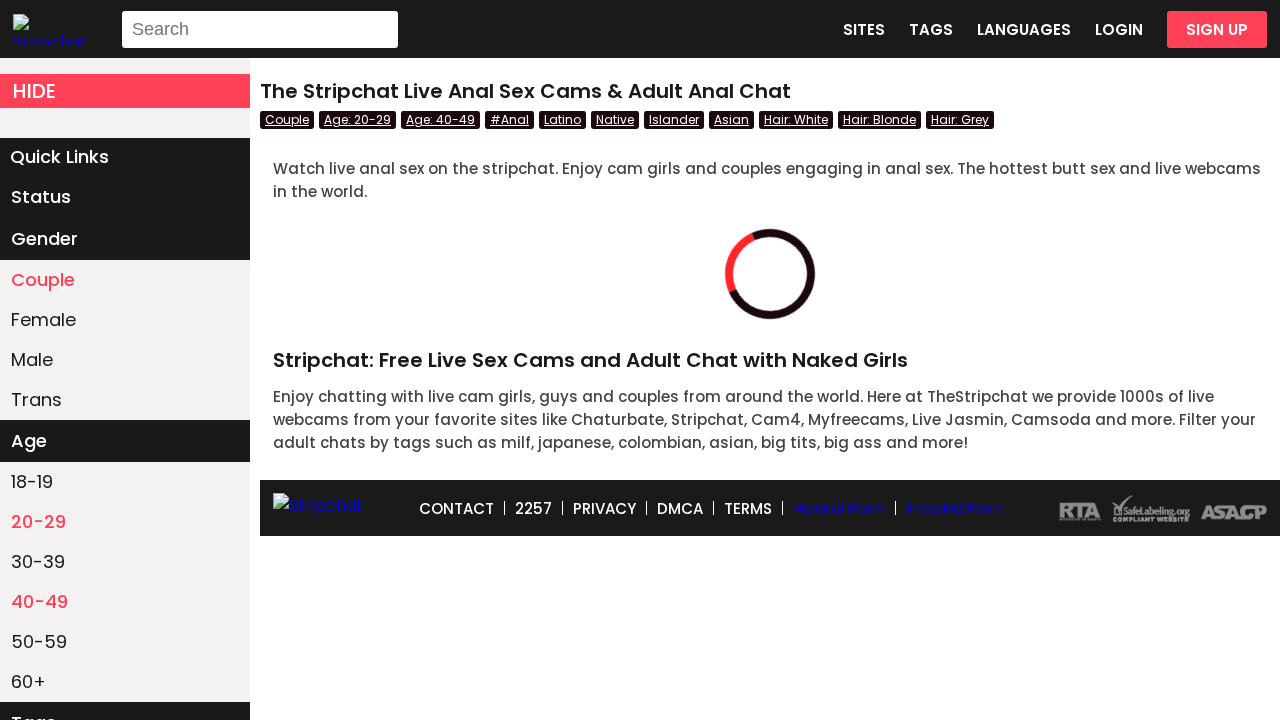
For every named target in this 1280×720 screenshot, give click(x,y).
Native (615, 119)
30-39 (38, 561)
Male (32, 359)
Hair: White (796, 119)
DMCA (680, 508)
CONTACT (456, 508)
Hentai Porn (839, 508)
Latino (562, 119)
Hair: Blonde (879, 119)
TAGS (931, 29)
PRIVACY (604, 508)
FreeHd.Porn (954, 508)
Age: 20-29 (357, 119)
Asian (731, 119)
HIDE (34, 91)
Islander (674, 119)
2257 (533, 508)
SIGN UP (1217, 29)
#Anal (509, 119)
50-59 (39, 641)
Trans (36, 399)
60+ (28, 681)
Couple (43, 279)
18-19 (32, 481)
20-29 (38, 521)
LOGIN (1119, 29)
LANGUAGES (1024, 29)
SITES (864, 29)
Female (43, 319)
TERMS (748, 508)
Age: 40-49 (440, 119)
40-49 (39, 601)
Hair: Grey (960, 119)
